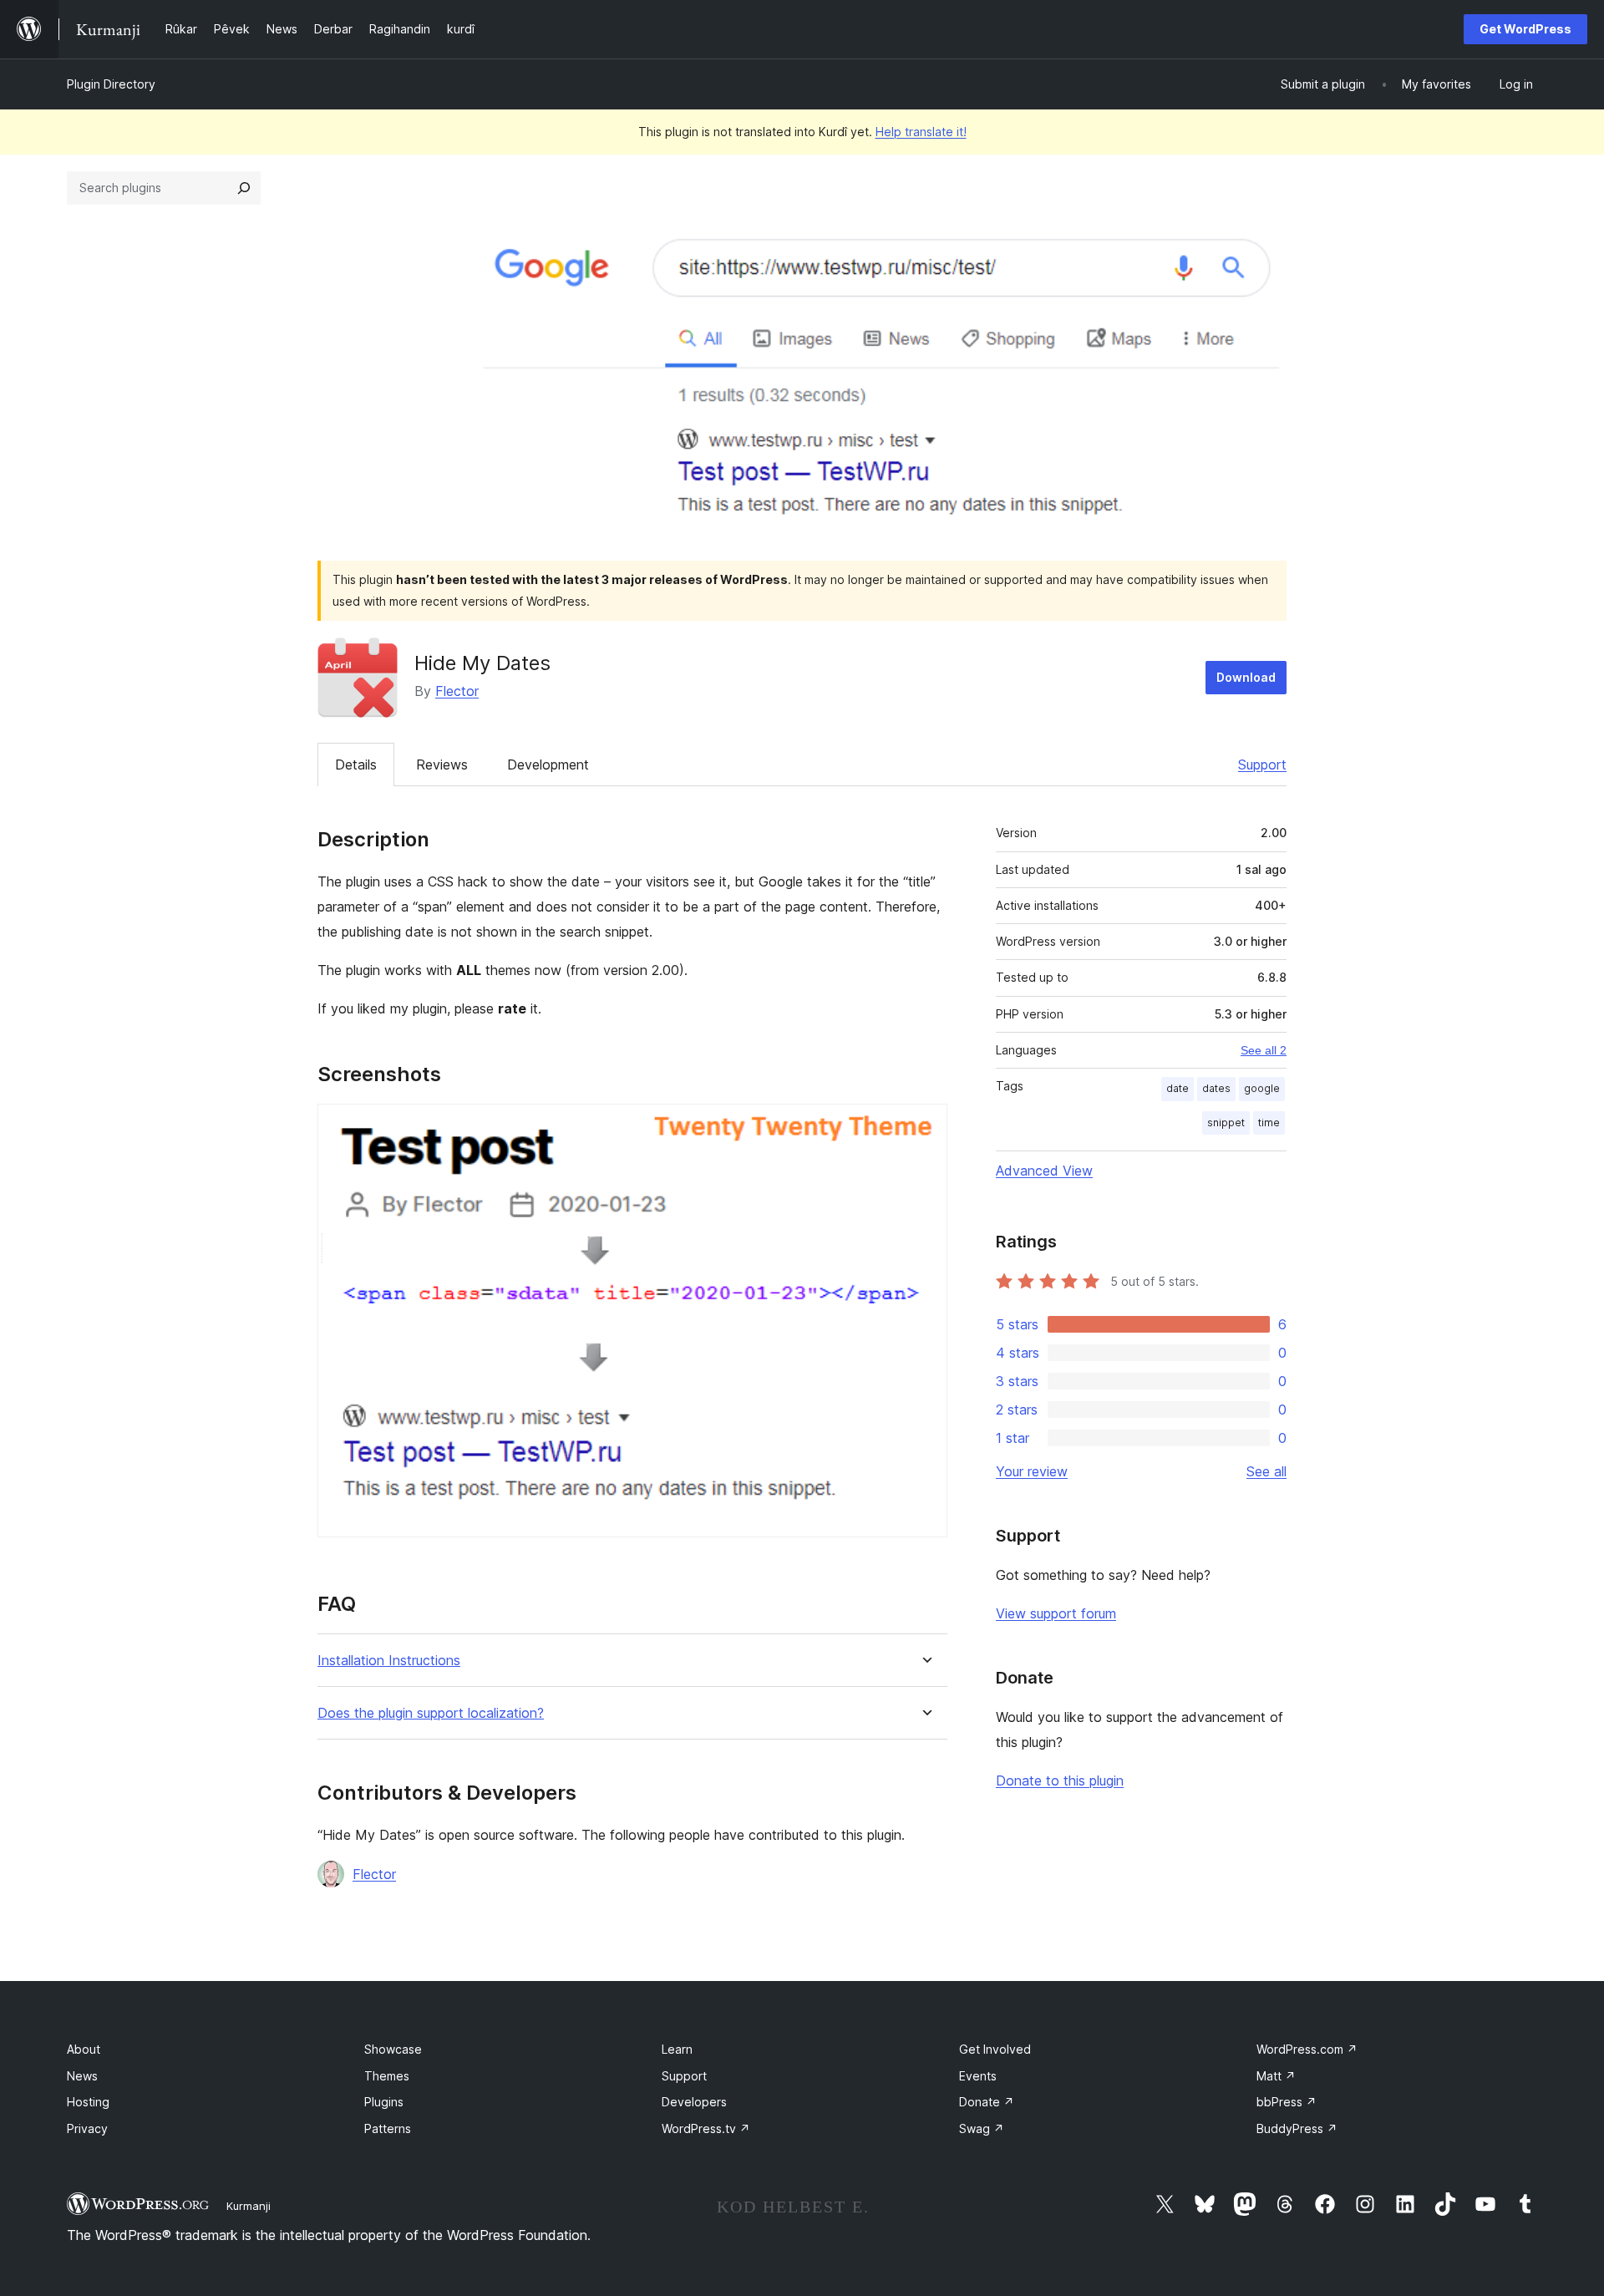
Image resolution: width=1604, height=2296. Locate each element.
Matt (1276, 2076)
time (1269, 1123)
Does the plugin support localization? (431, 1713)
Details (356, 764)
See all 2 (1264, 1050)
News (82, 2076)
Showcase (393, 2049)
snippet (1226, 1123)
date (1178, 1088)
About (84, 2049)
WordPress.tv (706, 2128)
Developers (694, 2102)
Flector (457, 691)
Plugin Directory (111, 84)
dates (1216, 1088)
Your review (1032, 1471)
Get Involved (995, 2049)
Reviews (442, 764)
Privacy (87, 2128)
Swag (982, 2128)
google (1262, 1088)
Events (978, 2076)
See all (1266, 1471)
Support (1262, 764)
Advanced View (1044, 1171)
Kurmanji (249, 2206)
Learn (677, 2049)
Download (1246, 677)
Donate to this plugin (1060, 1780)
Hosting (88, 2102)
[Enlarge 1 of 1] (925, 1126)
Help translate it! (921, 132)
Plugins (384, 2102)
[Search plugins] (244, 188)
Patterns (388, 2128)
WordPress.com (1307, 2049)
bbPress (1287, 2102)
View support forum (1056, 1613)
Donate (987, 2102)
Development (548, 764)
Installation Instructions (389, 1661)
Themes (387, 2076)
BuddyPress (1297, 2128)
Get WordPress (1525, 29)
